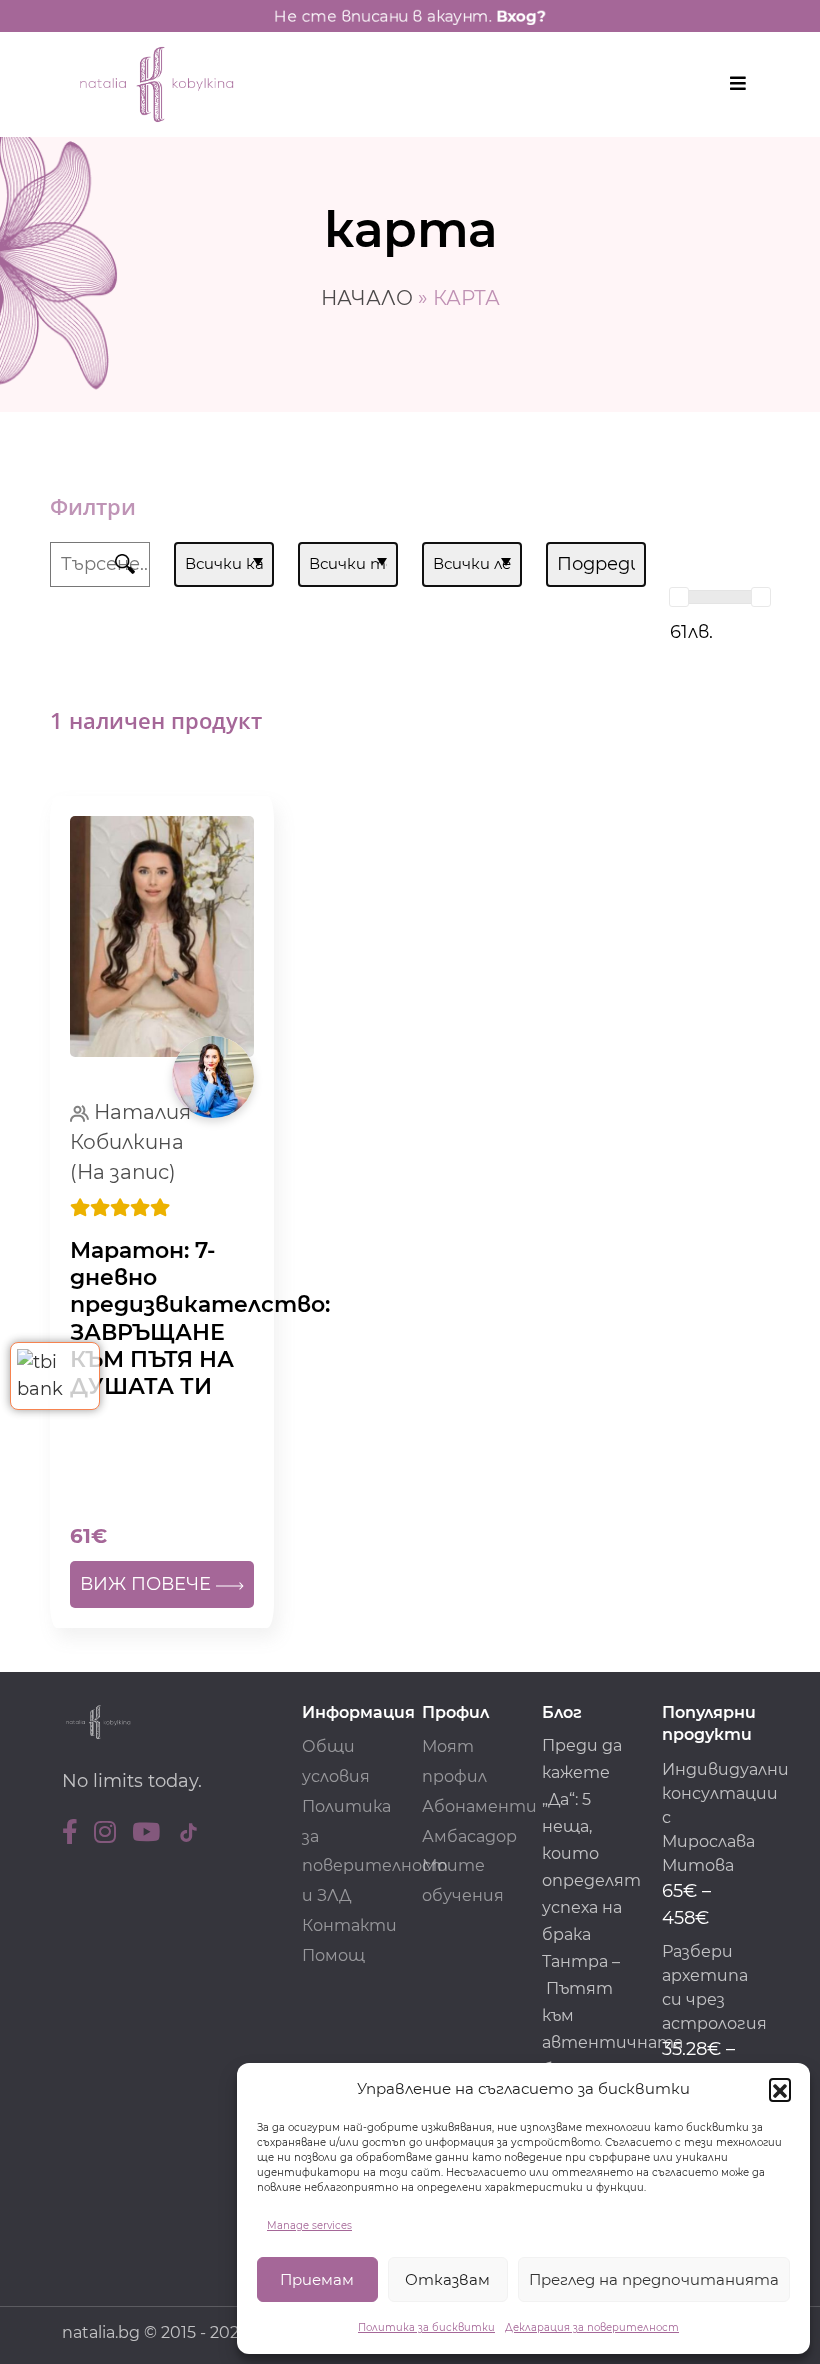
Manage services (309, 2225)
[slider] (679, 597)
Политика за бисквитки (426, 2327)
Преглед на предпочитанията (654, 2279)
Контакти (349, 1925)
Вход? (521, 16)
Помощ (333, 1955)
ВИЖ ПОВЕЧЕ (148, 1584)
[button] (780, 2089)
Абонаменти (479, 1806)
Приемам (317, 2279)
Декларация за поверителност (592, 2327)
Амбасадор (469, 1836)
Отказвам (447, 2279)
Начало (367, 298)
